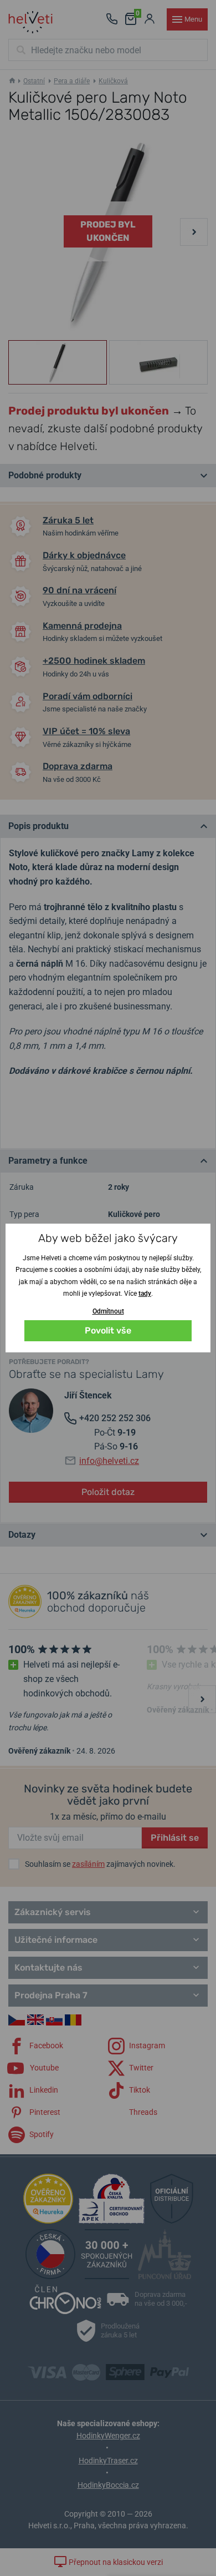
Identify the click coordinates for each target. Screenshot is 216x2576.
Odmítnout (108, 1311)
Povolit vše (108, 1330)
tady (145, 1294)
